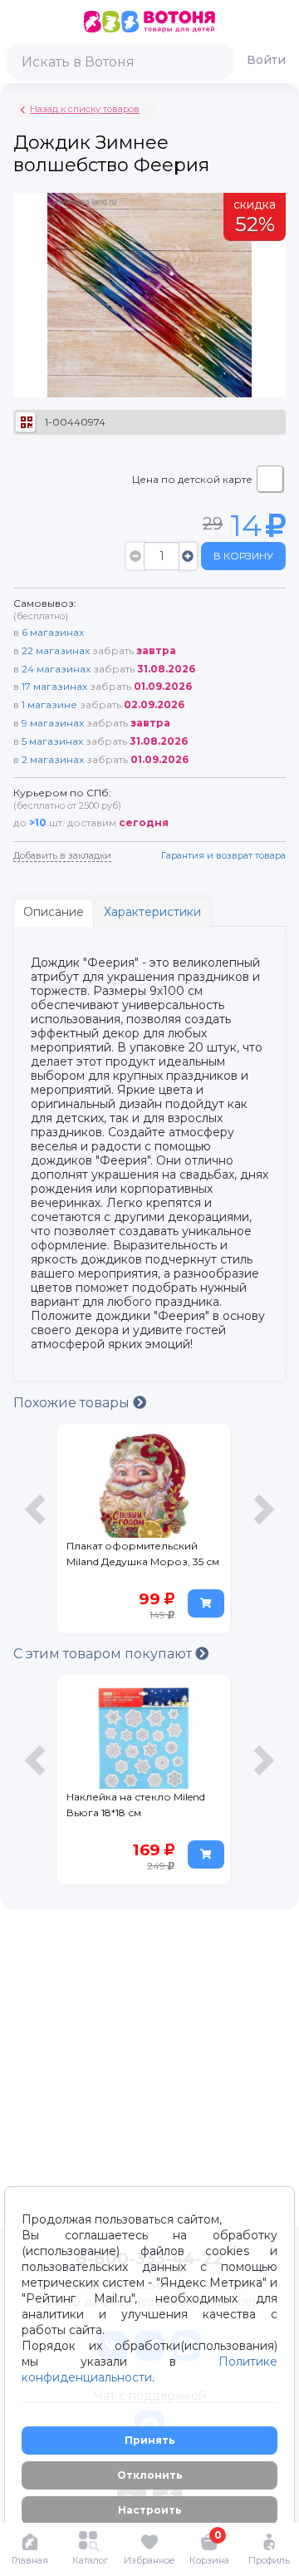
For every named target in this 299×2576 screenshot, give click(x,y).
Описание (54, 912)
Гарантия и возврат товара (223, 855)
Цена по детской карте (192, 479)
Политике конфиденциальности (149, 2369)
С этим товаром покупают (104, 1654)
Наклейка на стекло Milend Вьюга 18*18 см (136, 1805)
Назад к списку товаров (85, 109)
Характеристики (152, 912)
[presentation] (37, 1533)
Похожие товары (73, 1403)
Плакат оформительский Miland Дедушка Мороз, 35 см (143, 1554)
